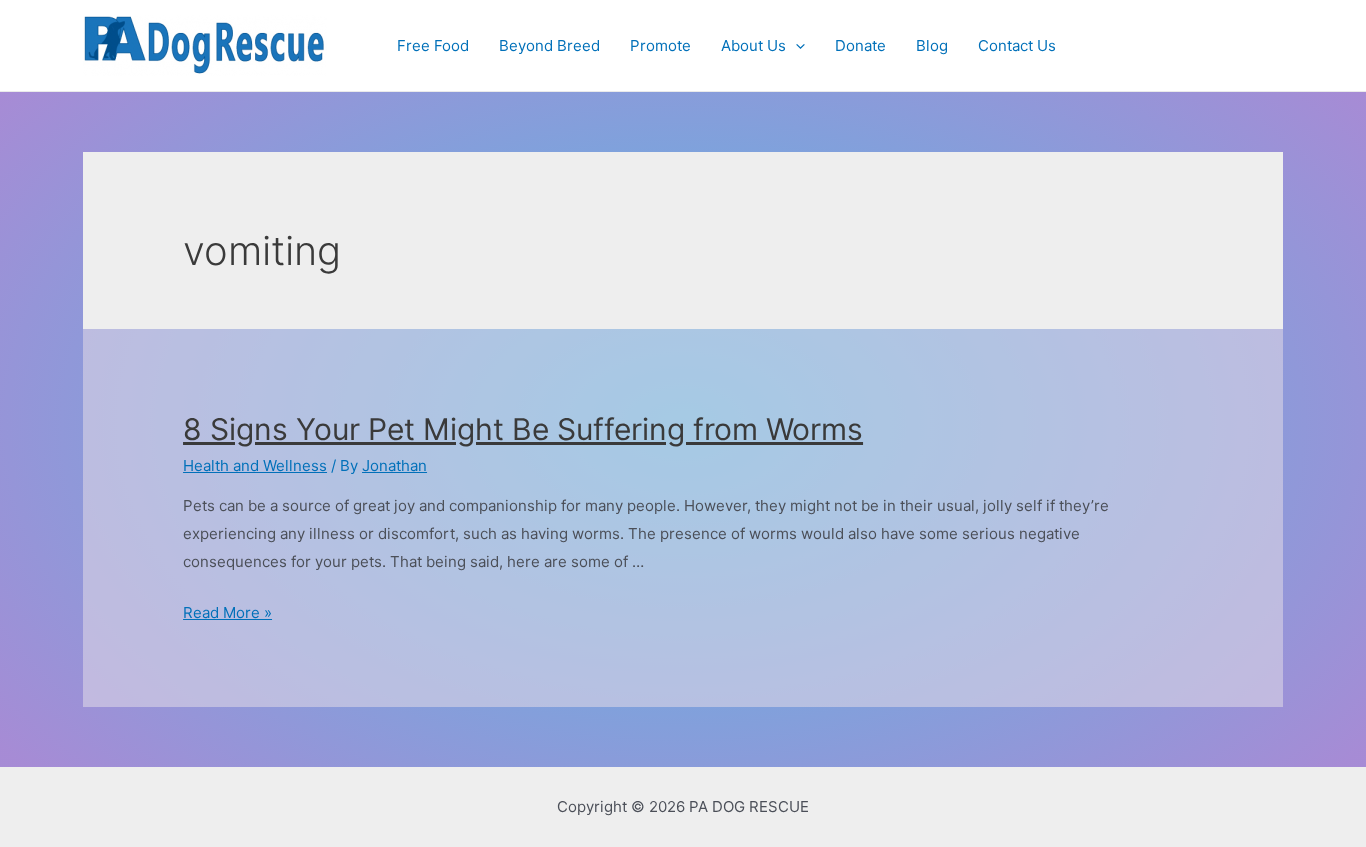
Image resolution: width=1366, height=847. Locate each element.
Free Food (433, 45)
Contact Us (1017, 45)
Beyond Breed (549, 45)
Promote (660, 45)
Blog (932, 45)
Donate (860, 45)
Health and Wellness (255, 465)
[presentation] (795, 46)
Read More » (227, 612)
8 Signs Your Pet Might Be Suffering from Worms (523, 429)
